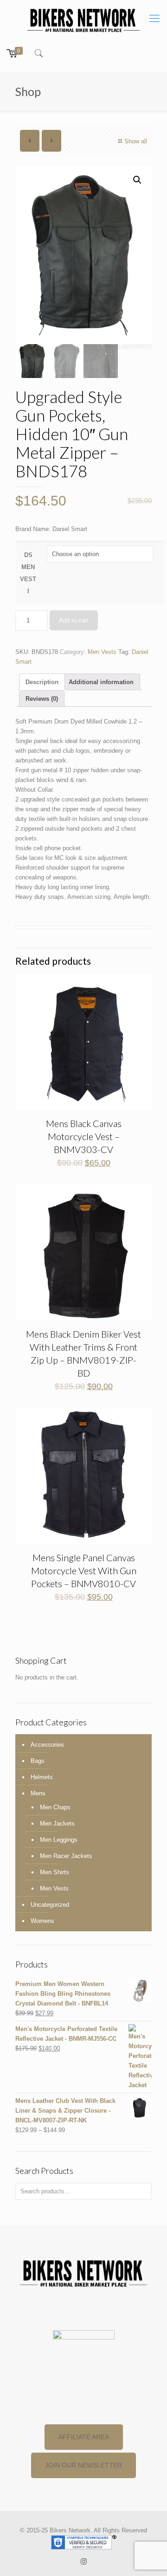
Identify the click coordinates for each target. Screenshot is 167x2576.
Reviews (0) (42, 699)
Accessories (47, 1745)
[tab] (42, 682)
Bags (38, 1761)
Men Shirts (55, 1872)
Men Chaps (55, 1807)
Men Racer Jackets (66, 1856)
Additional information (101, 682)
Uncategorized (50, 1905)
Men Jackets (57, 1823)
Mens (38, 1793)
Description (42, 682)
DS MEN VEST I (28, 573)
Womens (42, 1921)
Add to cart (74, 620)
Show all (136, 141)
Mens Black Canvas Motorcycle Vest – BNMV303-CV (84, 1136)
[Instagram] (84, 2561)
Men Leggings (59, 1840)
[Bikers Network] (83, 20)
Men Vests (102, 652)
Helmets (42, 1777)
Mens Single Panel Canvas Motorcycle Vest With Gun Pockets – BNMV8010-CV (84, 1570)
